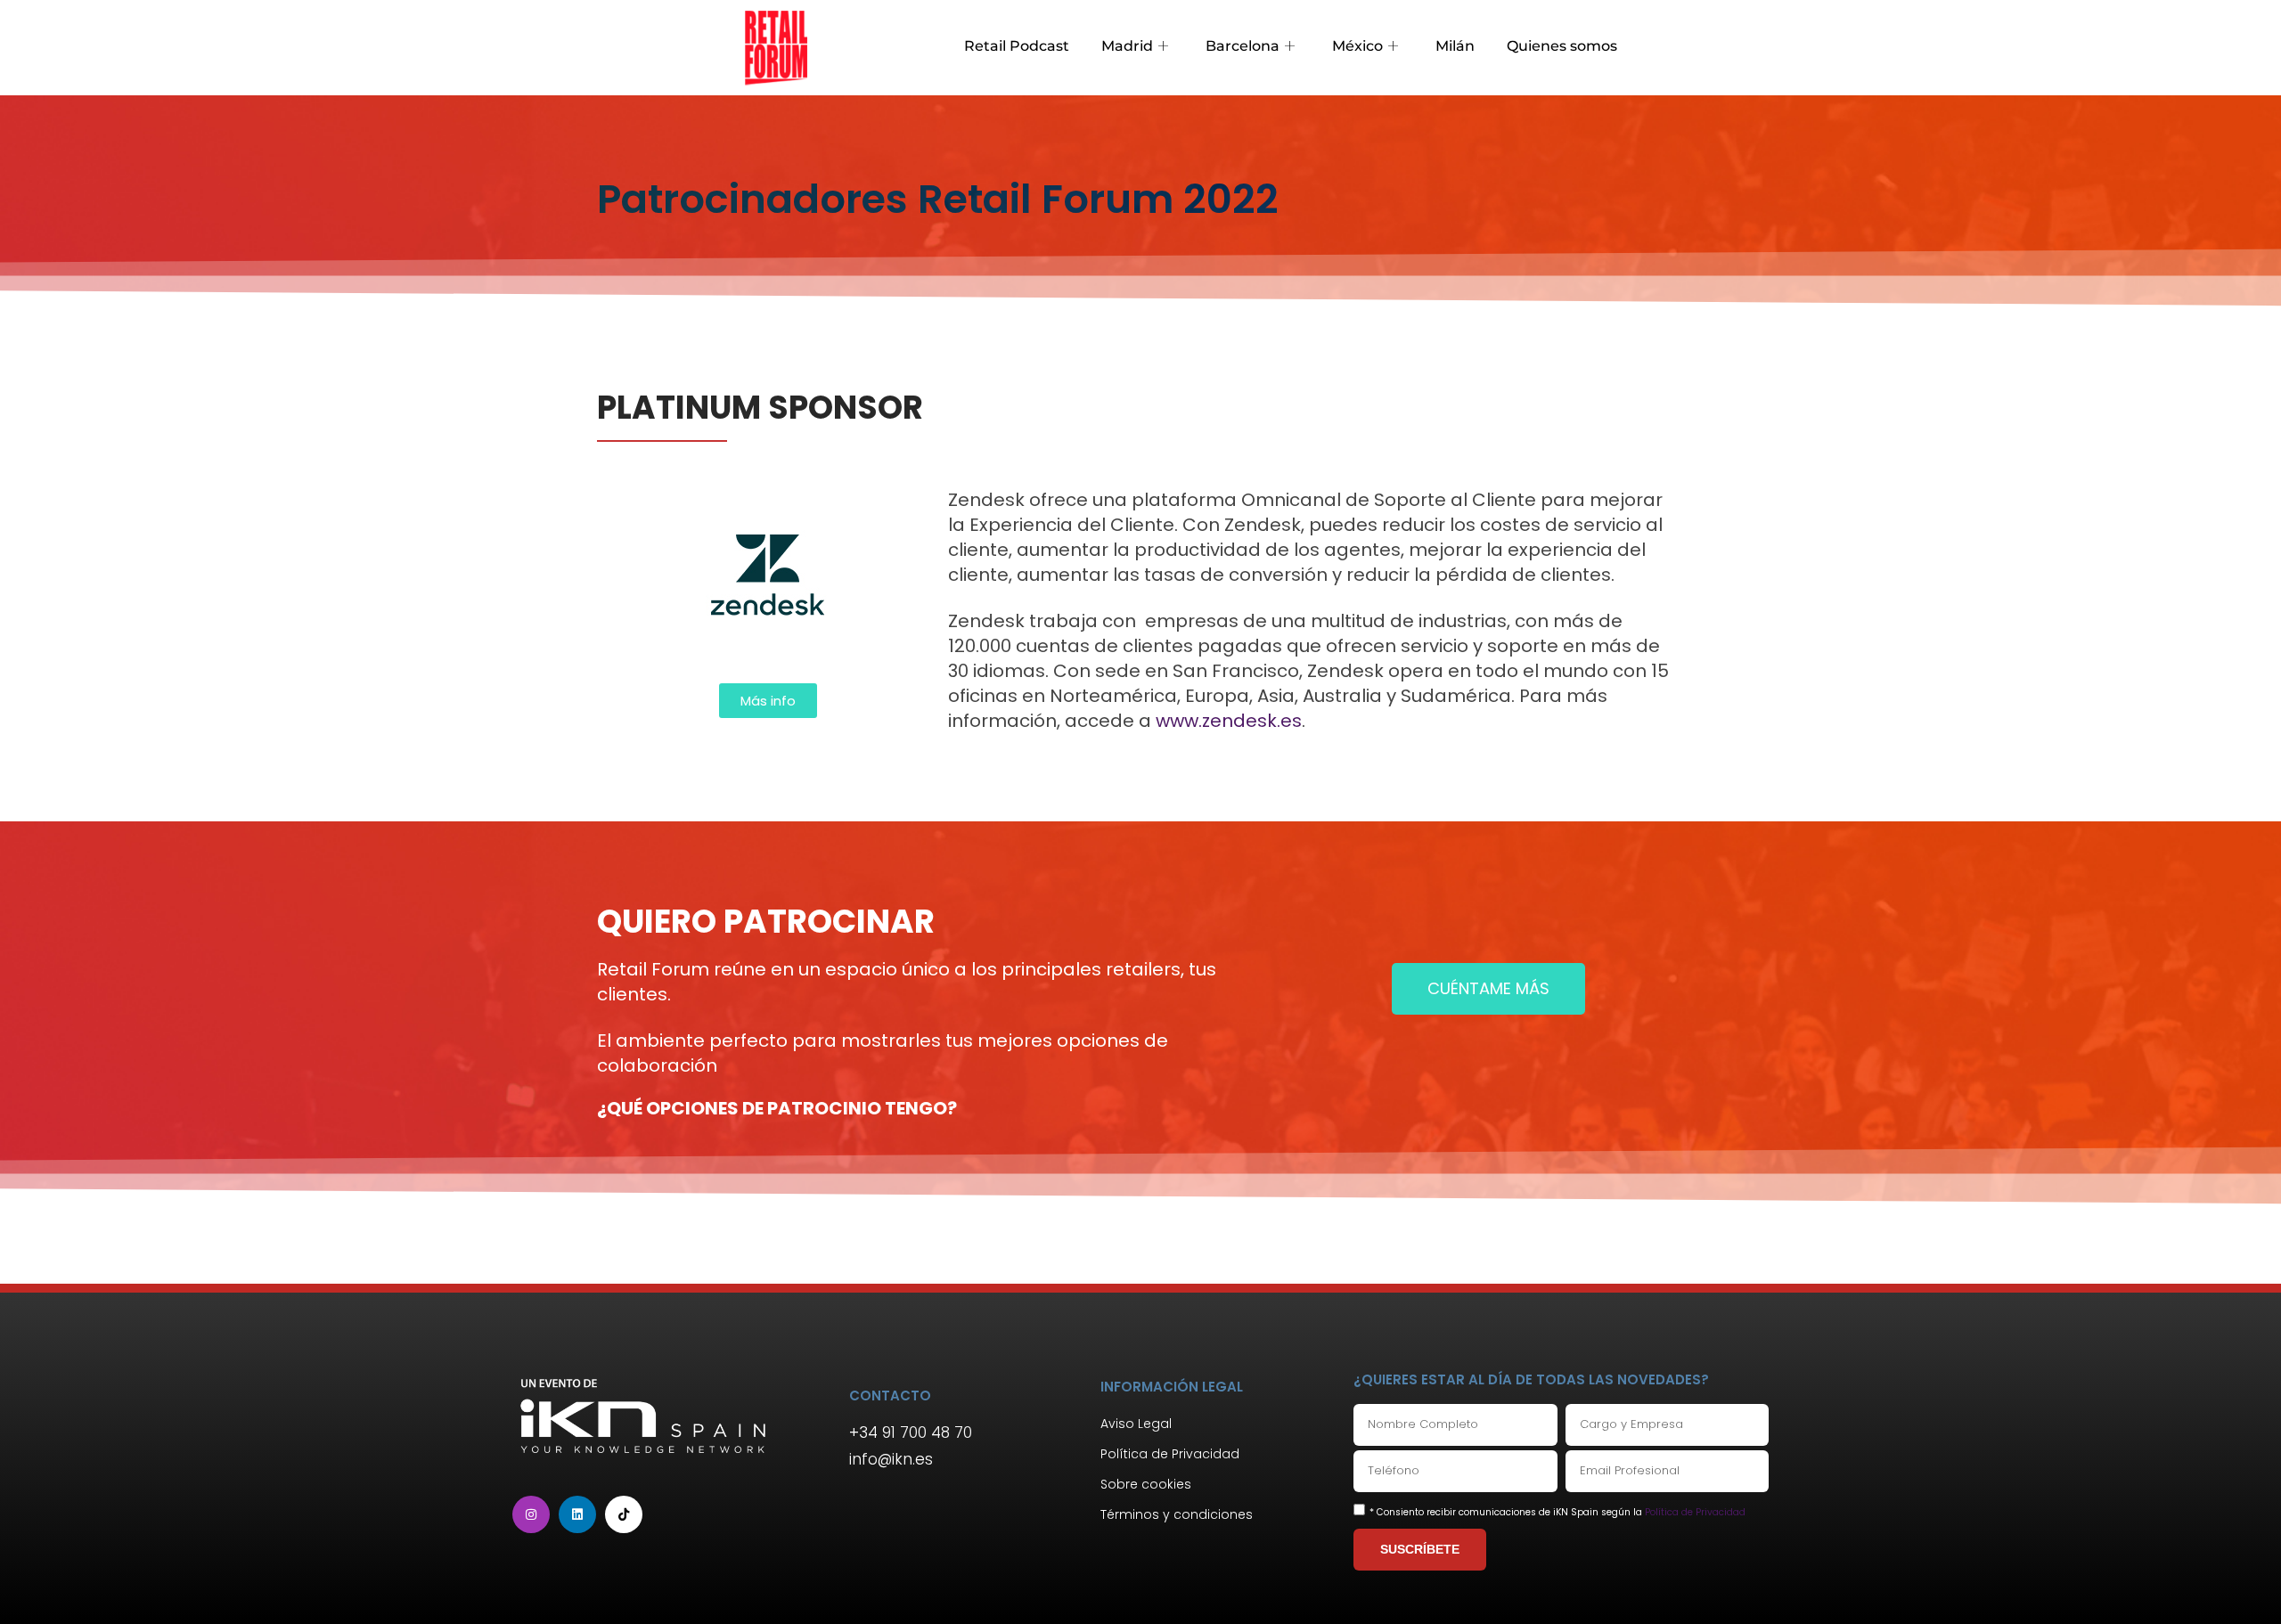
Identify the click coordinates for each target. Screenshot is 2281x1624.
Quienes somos (1562, 46)
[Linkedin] (577, 1514)
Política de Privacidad (1695, 1512)
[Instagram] (531, 1514)
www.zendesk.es (1226, 721)
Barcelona (1243, 46)
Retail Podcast (1017, 46)
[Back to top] (2241, 1584)
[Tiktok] (624, 1514)
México (1357, 46)
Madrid (1127, 46)
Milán (1455, 46)
